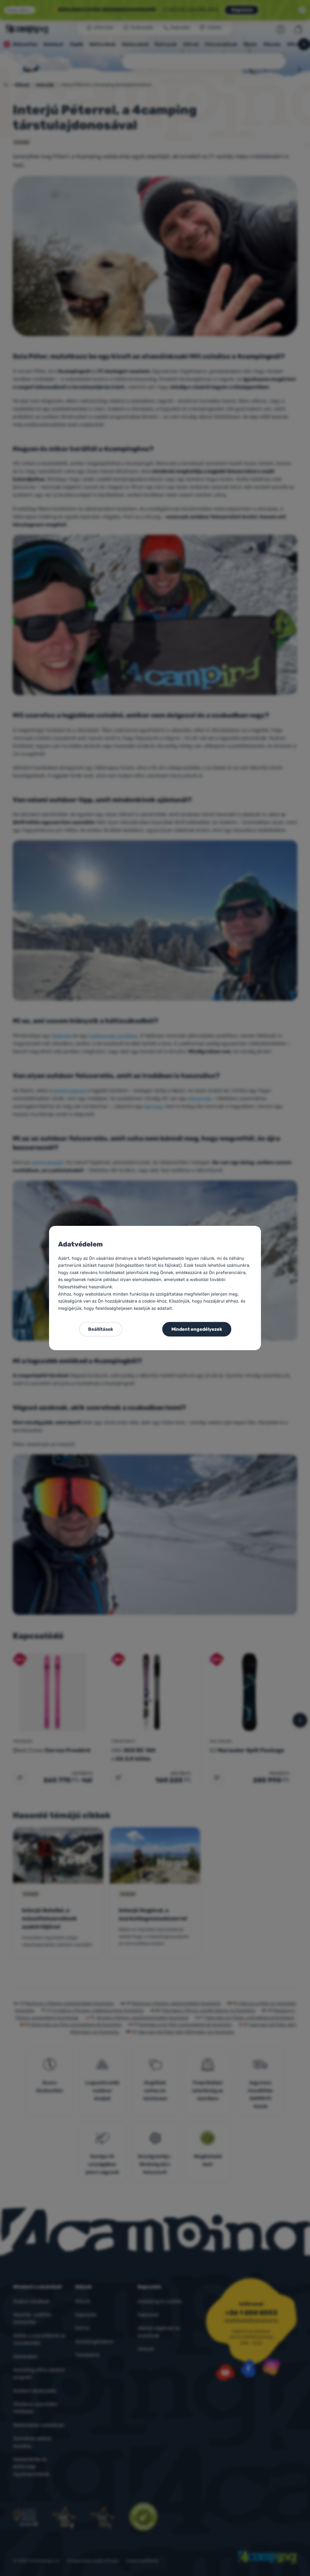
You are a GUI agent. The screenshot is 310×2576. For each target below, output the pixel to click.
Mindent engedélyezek (197, 1329)
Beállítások (101, 1329)
